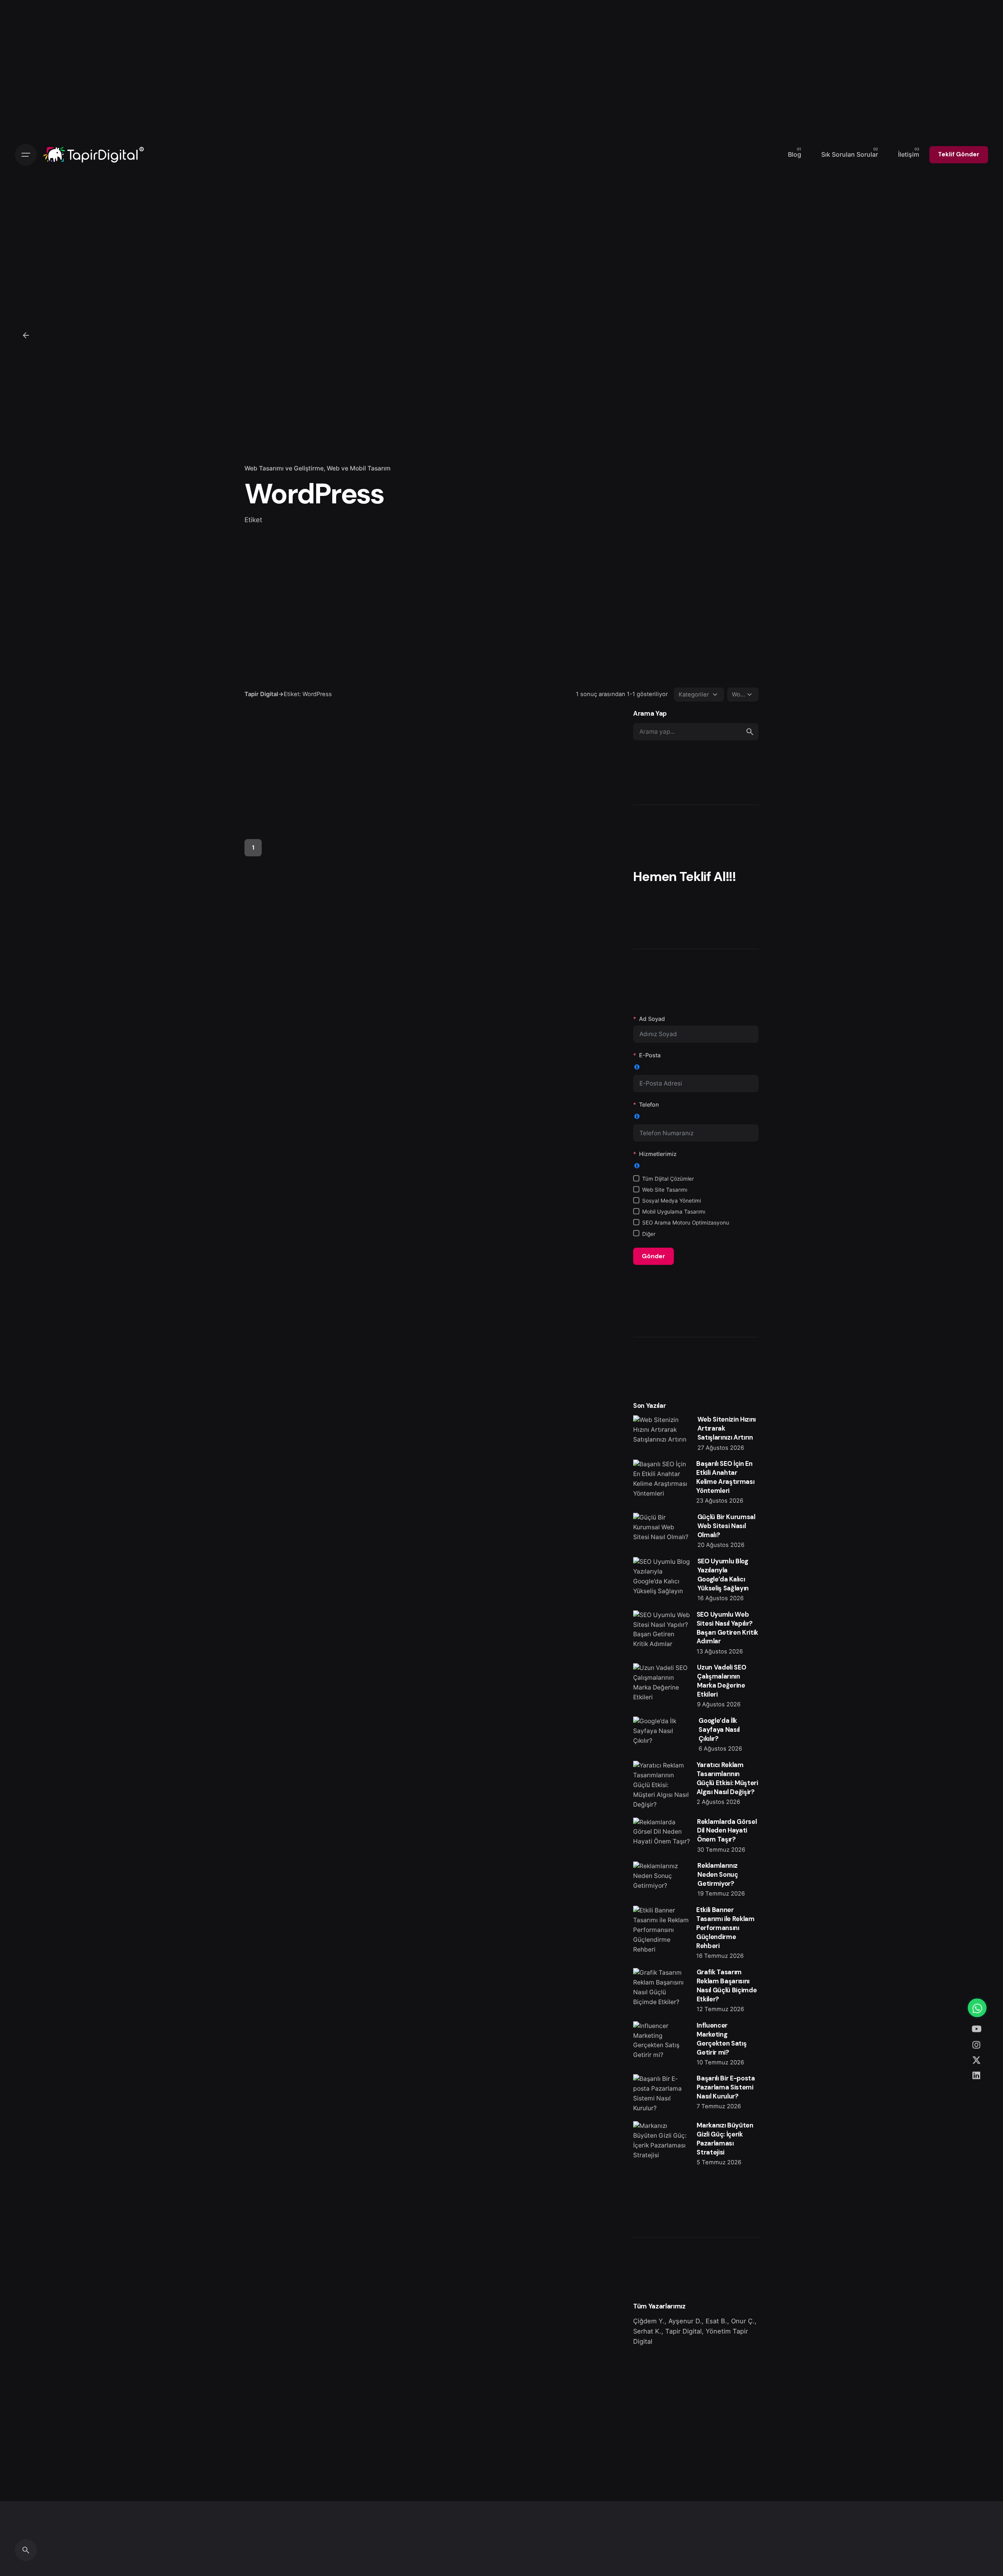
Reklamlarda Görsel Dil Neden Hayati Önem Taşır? (727, 1831)
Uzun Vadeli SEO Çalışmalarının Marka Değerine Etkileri (721, 1681)
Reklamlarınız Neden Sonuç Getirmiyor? (718, 1875)
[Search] (26, 2550)
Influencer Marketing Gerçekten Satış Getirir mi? (721, 2039)
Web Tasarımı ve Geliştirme (284, 468)
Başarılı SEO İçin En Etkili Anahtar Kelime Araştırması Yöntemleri (725, 1477)
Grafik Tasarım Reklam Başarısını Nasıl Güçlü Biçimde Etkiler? (727, 1986)
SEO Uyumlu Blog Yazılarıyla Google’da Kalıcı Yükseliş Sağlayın (723, 1575)
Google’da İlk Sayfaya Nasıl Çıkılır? (719, 1730)
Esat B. (716, 2321)
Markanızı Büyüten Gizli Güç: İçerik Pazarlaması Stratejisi (725, 2139)
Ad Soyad (652, 1019)
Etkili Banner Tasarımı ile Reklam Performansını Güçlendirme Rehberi (725, 1928)
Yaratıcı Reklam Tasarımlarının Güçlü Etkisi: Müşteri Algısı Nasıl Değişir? (727, 1778)
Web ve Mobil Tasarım (359, 468)
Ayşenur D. (685, 2321)
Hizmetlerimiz (658, 1154)
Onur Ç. (743, 2321)
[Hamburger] (26, 155)
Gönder (654, 1256)
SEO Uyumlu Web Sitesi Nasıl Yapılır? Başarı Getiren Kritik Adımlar (727, 1628)
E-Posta (650, 1055)
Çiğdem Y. (649, 2321)
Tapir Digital (683, 2331)
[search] (750, 732)
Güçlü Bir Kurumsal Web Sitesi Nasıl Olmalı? (726, 1526)
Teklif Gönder (959, 154)
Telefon (649, 1104)
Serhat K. (647, 2331)
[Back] (26, 335)
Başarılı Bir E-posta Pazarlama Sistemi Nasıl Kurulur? (726, 2087)
